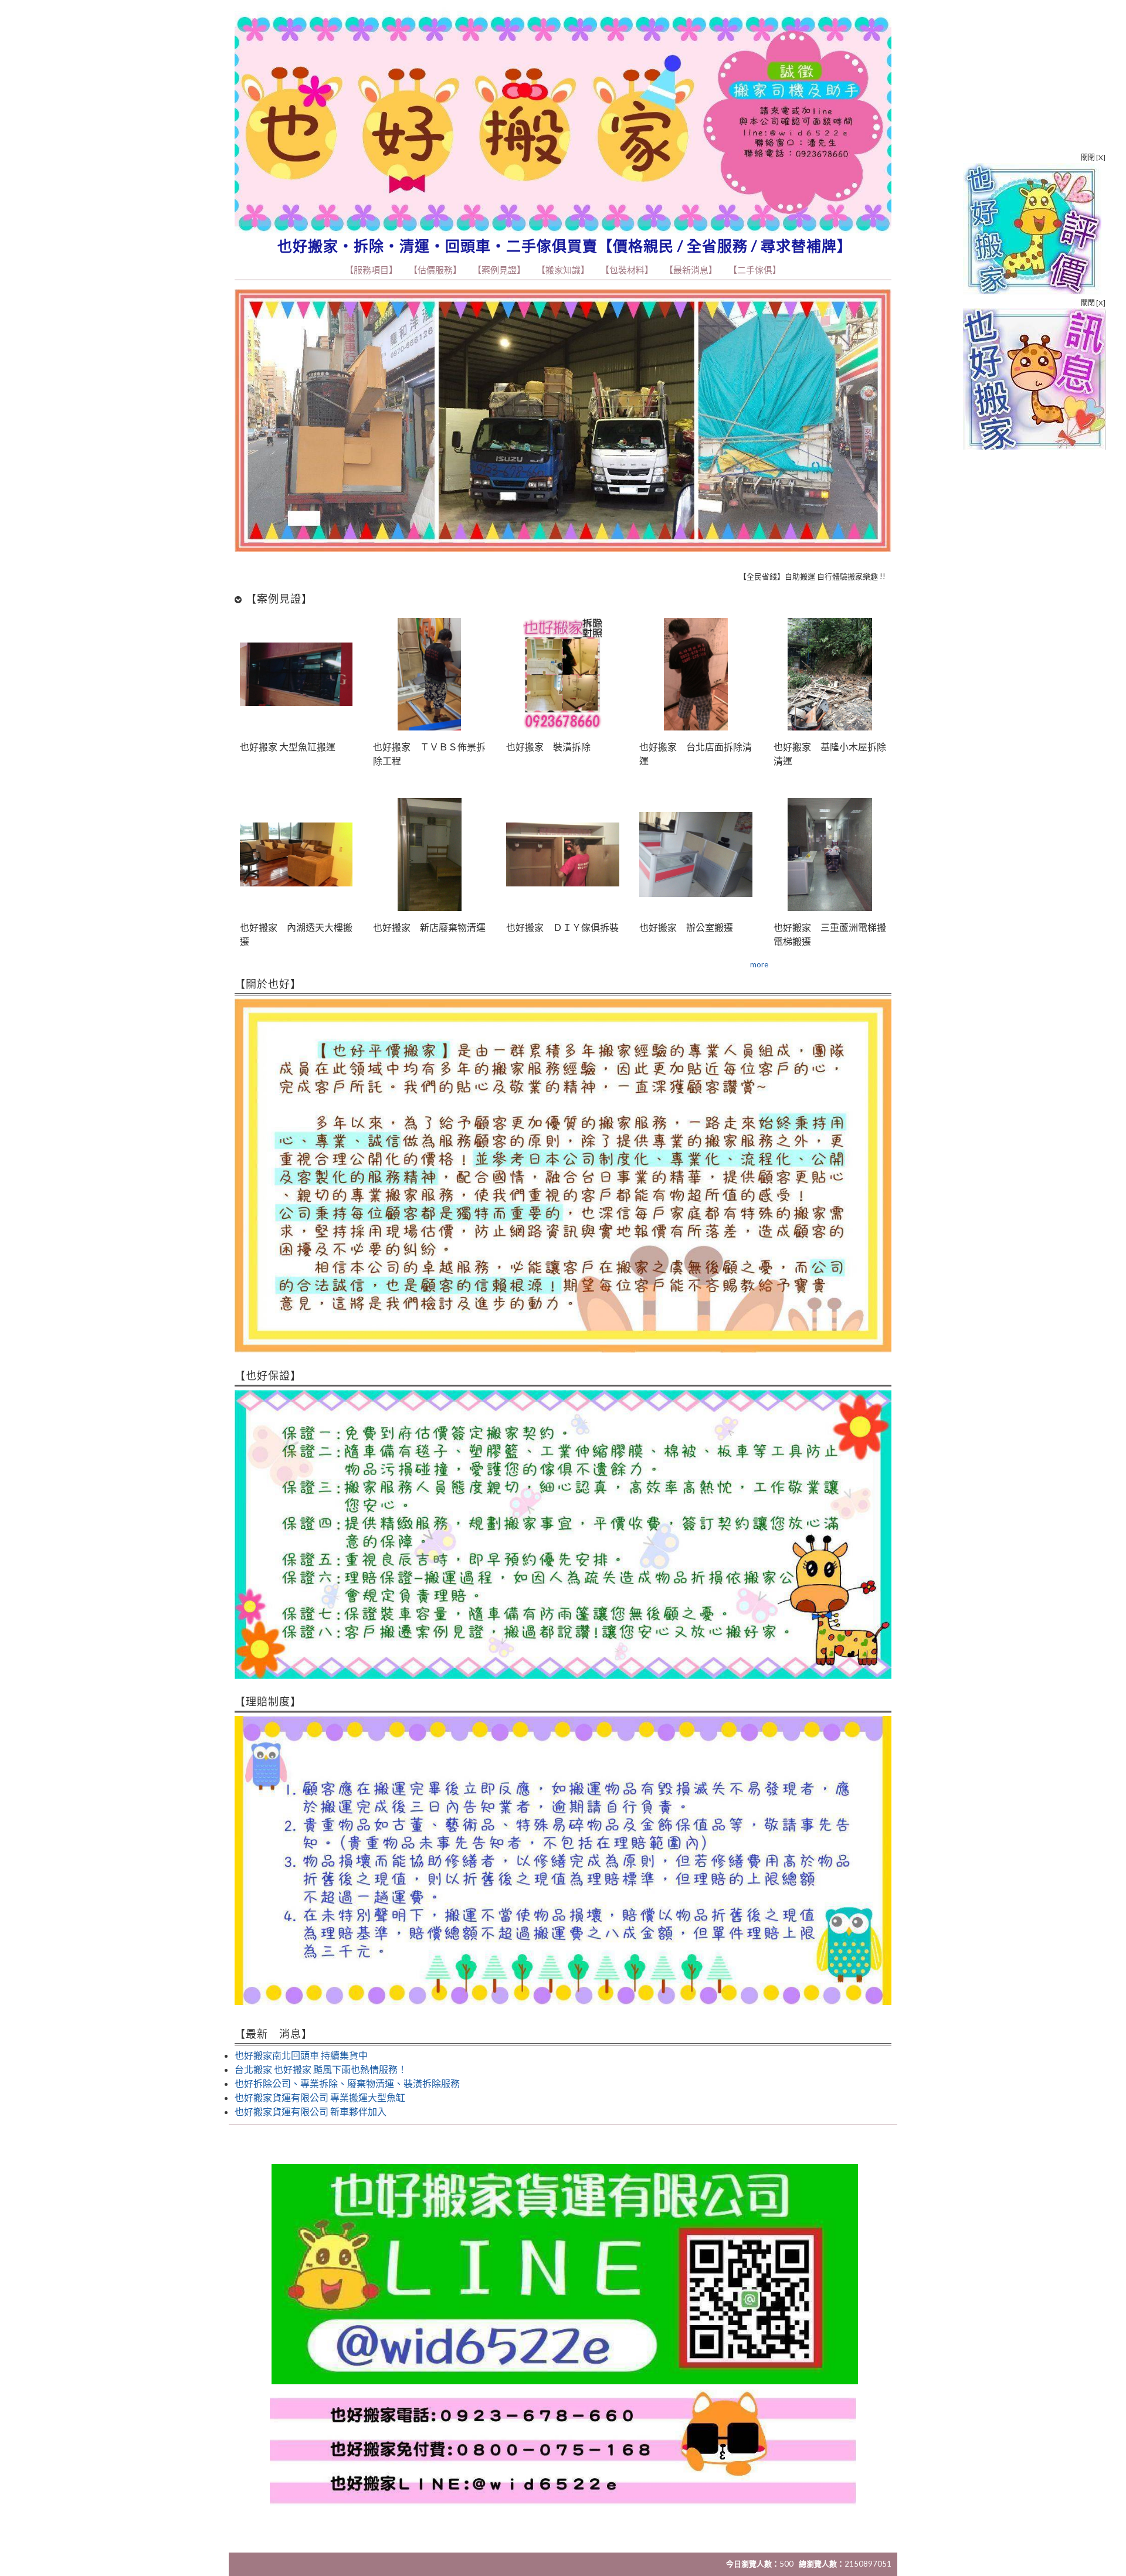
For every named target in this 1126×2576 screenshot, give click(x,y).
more (759, 964)
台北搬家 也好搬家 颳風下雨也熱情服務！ (321, 2069)
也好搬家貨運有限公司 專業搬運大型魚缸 (320, 2097)
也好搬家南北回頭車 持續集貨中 (301, 2055)
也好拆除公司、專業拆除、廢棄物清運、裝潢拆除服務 (347, 2083)
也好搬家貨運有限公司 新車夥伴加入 (311, 2111)
